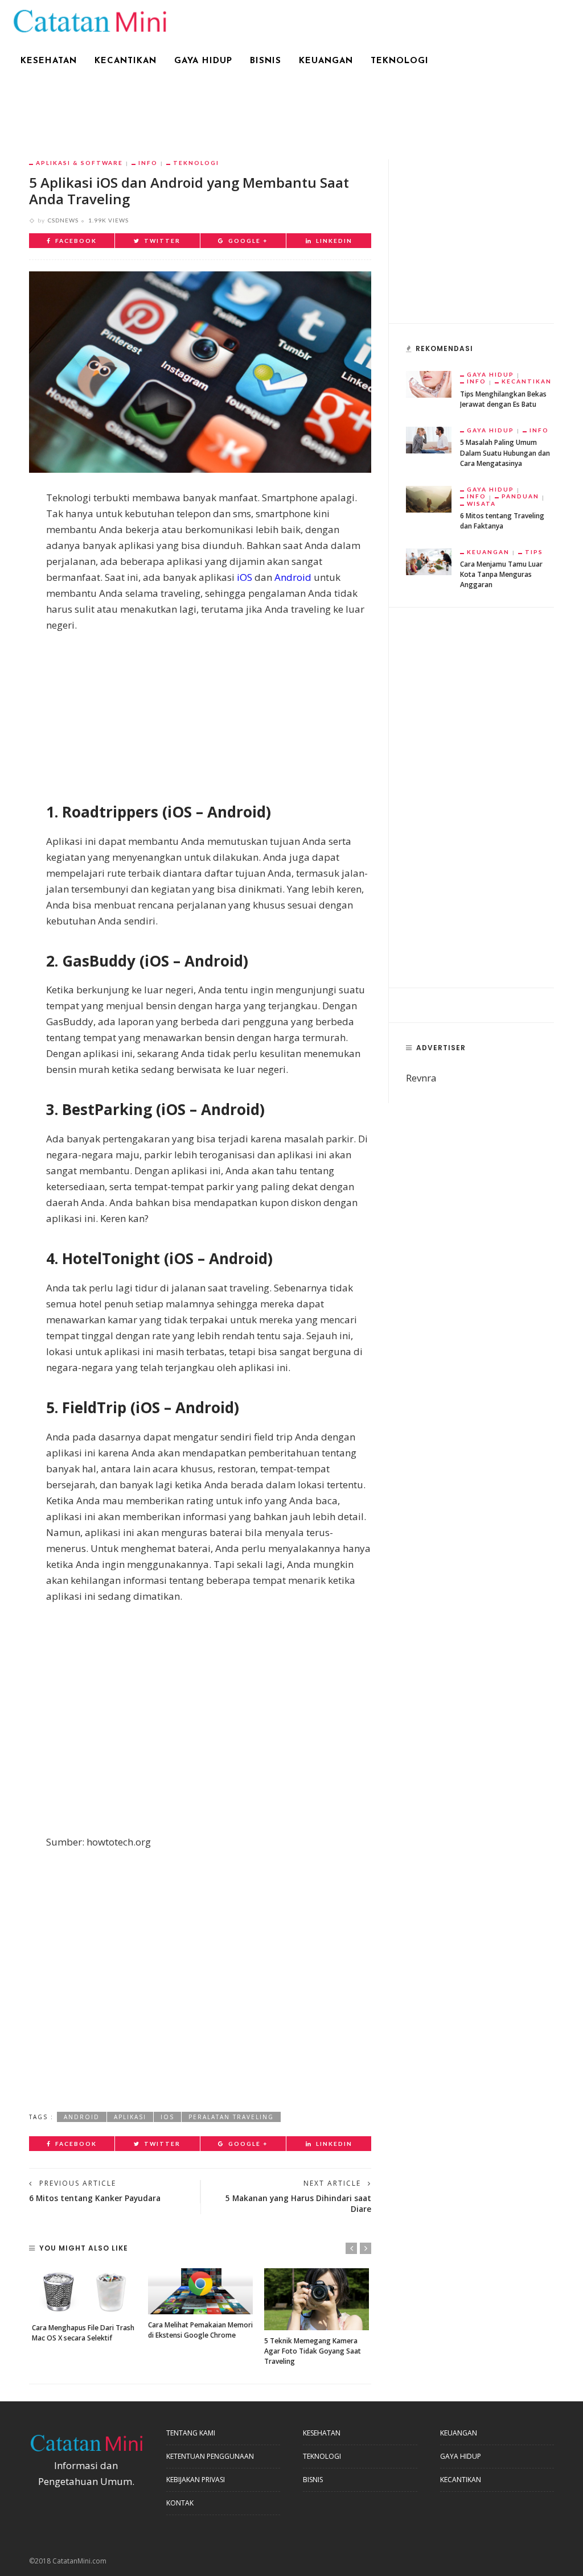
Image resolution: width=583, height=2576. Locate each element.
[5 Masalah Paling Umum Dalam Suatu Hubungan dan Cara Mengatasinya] (429, 439)
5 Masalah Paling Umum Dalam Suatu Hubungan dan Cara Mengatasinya (505, 453)
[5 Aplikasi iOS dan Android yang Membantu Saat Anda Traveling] (200, 371)
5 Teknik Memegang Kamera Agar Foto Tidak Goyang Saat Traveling (313, 2351)
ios (167, 2117)
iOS (245, 577)
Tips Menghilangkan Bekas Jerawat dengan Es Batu (503, 399)
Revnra (421, 1078)
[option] (84, 2306)
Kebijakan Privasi (196, 2480)
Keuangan (326, 61)
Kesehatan (49, 61)
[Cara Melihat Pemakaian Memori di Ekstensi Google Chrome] (200, 2291)
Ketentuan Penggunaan (210, 2456)
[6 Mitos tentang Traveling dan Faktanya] (429, 498)
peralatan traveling (231, 2117)
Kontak (180, 2503)
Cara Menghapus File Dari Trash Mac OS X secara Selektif (83, 2333)
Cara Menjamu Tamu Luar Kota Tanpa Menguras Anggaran (501, 574)
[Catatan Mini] (89, 20)
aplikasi (130, 2117)
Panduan (520, 496)
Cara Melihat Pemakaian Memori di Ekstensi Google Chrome (200, 2330)
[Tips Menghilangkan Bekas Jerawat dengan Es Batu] (429, 383)
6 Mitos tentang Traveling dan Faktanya (502, 521)
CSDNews (63, 220)
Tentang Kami (191, 2433)
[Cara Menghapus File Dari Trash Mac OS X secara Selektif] (84, 2293)
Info (148, 163)
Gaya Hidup (203, 61)
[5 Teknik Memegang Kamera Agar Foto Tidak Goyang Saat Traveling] (317, 2299)
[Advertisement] (291, 112)
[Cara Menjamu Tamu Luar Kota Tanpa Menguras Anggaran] (429, 561)
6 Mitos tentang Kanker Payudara (95, 2198)
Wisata (481, 503)
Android (293, 577)
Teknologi (400, 61)
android (82, 2117)
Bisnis (266, 61)
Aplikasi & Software (79, 163)
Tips (534, 552)
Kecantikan (126, 61)
